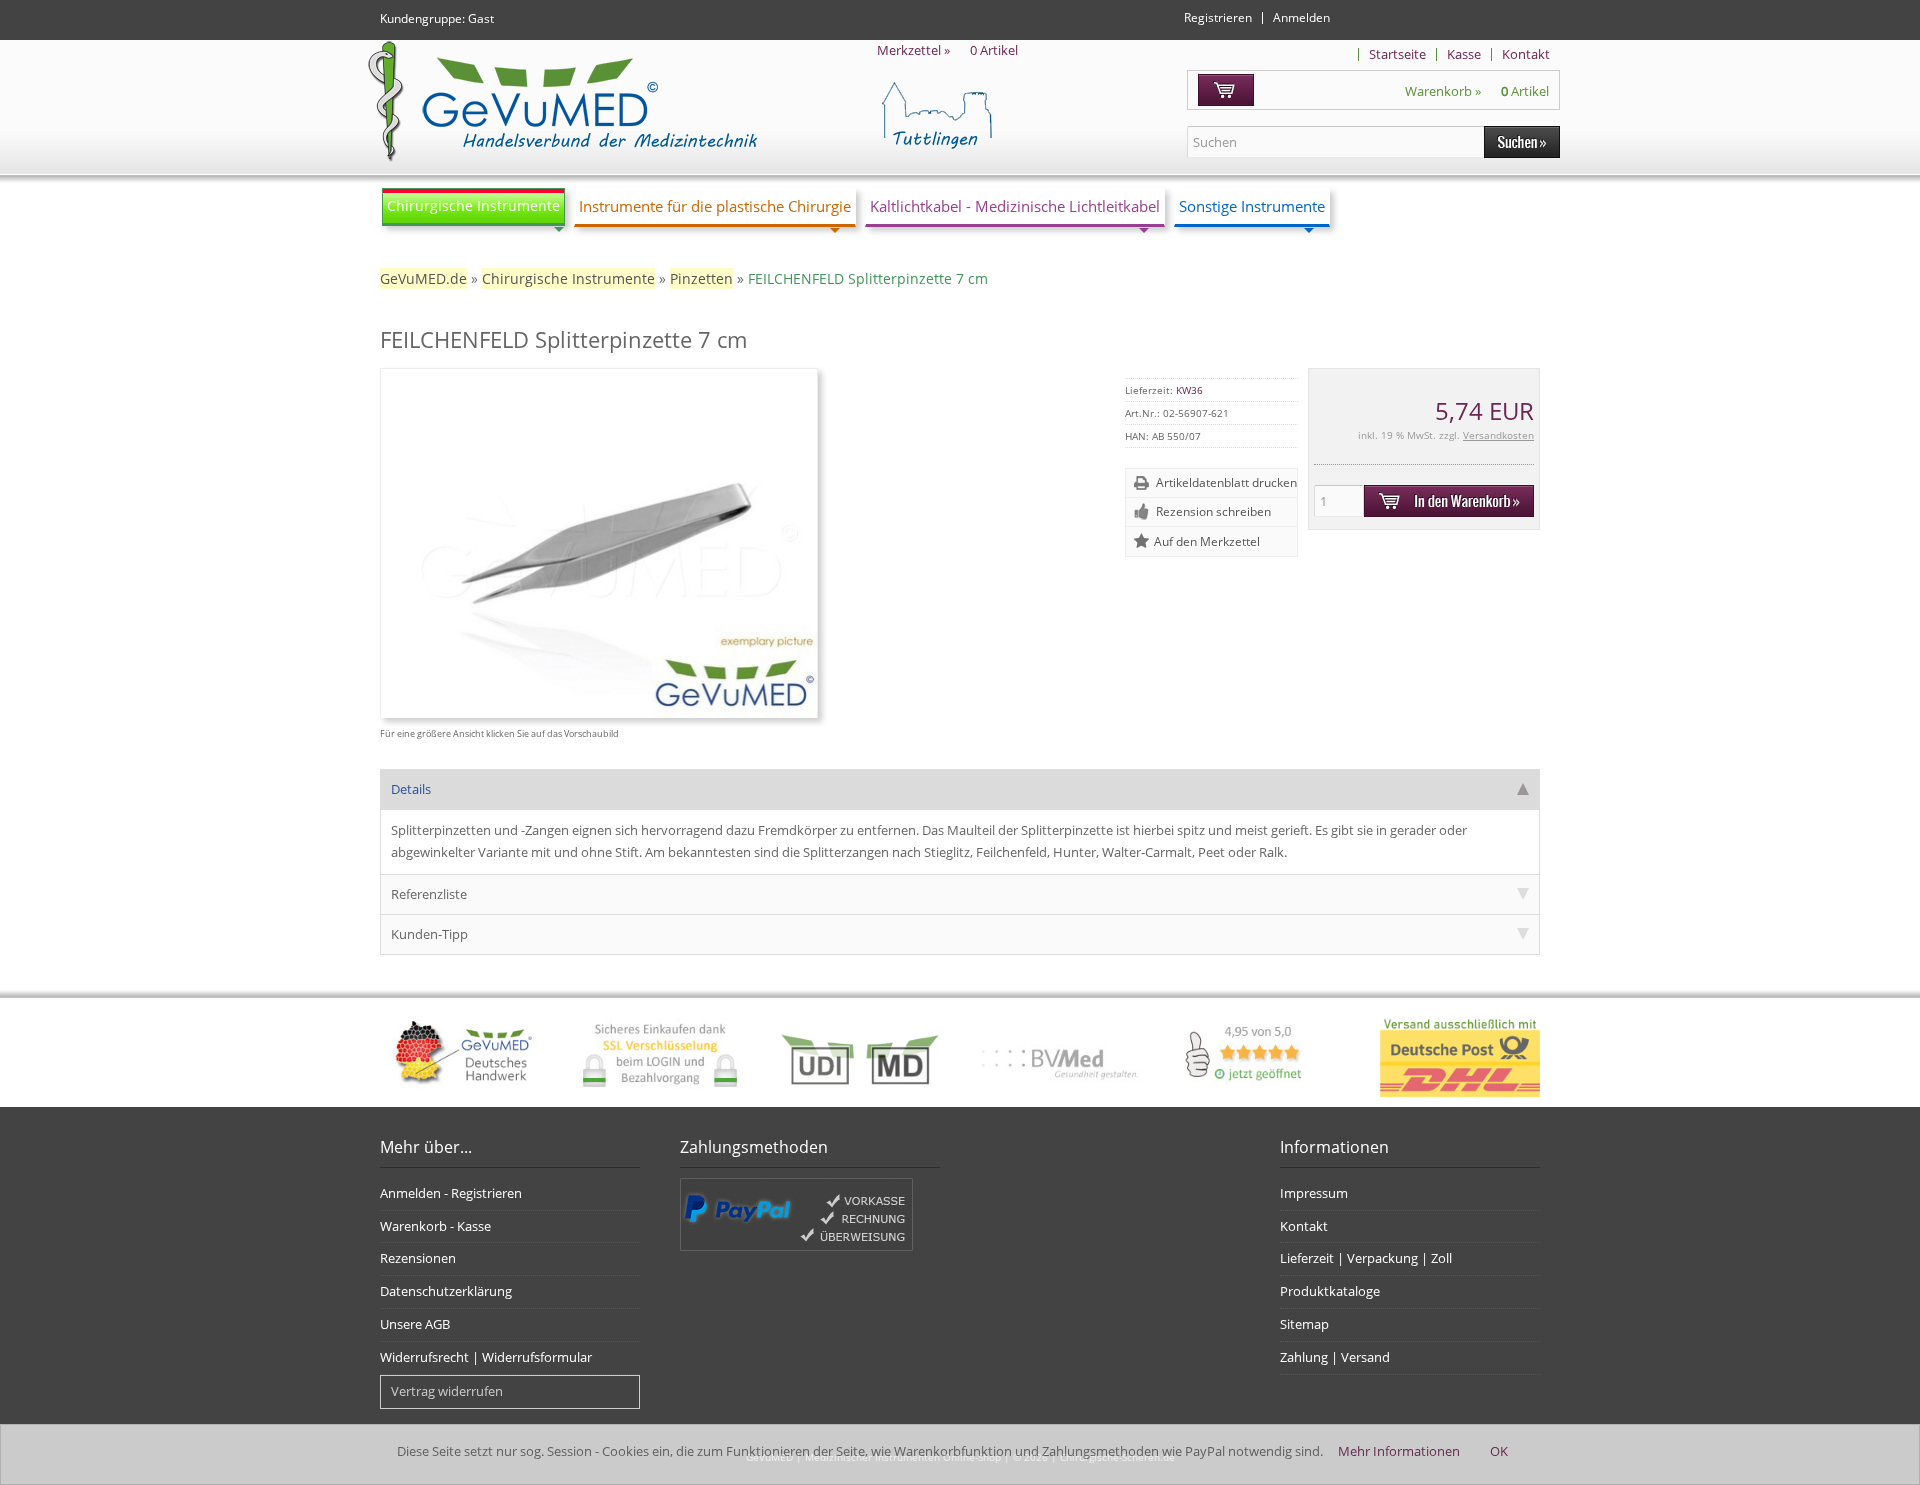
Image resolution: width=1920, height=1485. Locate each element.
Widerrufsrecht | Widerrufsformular (486, 1357)
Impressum (1314, 1193)
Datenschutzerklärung (446, 1291)
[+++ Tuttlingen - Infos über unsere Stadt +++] (1012, 115)
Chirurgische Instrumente (473, 205)
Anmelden (1301, 17)
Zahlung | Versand (1335, 1357)
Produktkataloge (1330, 1291)
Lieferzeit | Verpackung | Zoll (1366, 1258)
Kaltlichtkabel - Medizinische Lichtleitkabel (1015, 206)
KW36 (1189, 390)
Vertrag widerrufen (447, 1391)
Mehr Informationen (1399, 1451)
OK (1499, 1451)
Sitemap (1304, 1324)
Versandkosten (1498, 435)
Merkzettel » (947, 50)
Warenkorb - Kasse (435, 1226)
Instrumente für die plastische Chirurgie (715, 206)
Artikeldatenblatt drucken (1226, 482)
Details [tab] (411, 789)
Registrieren (1218, 17)
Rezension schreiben (1213, 511)
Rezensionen (418, 1258)
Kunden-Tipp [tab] (429, 934)
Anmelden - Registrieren (451, 1193)
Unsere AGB (415, 1324)
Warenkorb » (1477, 91)
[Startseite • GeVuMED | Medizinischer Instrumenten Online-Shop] (560, 102)
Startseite (1397, 54)
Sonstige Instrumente (1252, 206)
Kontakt (1526, 54)
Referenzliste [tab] (429, 894)
